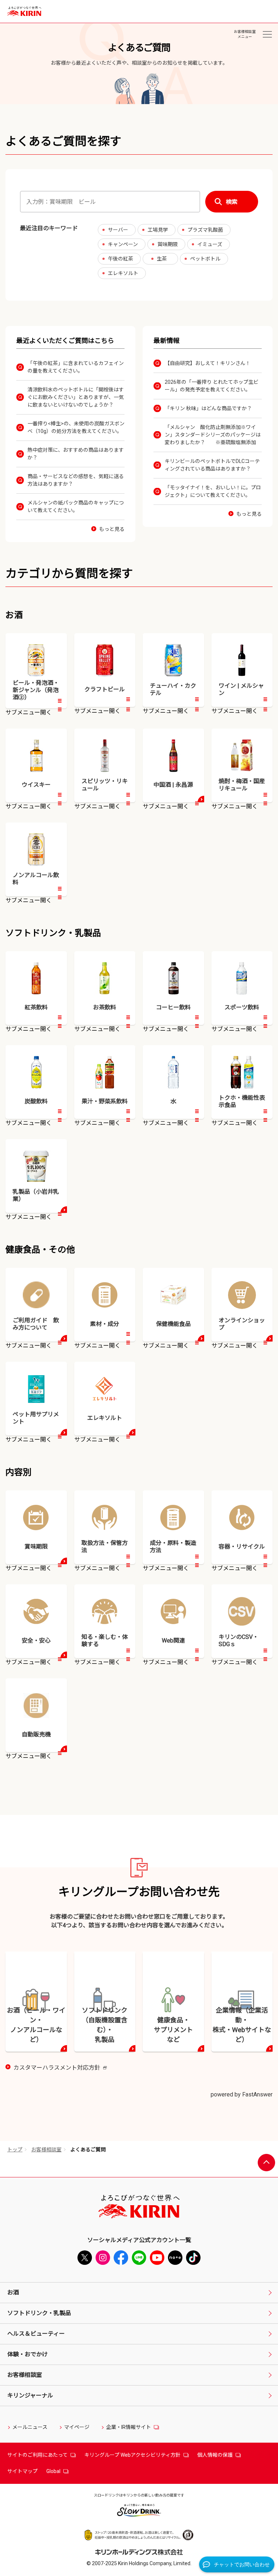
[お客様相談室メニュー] (267, 34)
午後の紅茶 (121, 259)
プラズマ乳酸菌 (205, 230)
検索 (232, 202)
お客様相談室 (46, 2150)
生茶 (162, 259)
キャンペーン (123, 244)
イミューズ (210, 244)
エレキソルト (123, 273)
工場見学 (158, 230)
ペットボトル (205, 259)
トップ (15, 2150)
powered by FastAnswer (242, 2094)
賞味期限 (168, 244)
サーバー (118, 230)
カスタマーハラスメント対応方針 (60, 2068)
